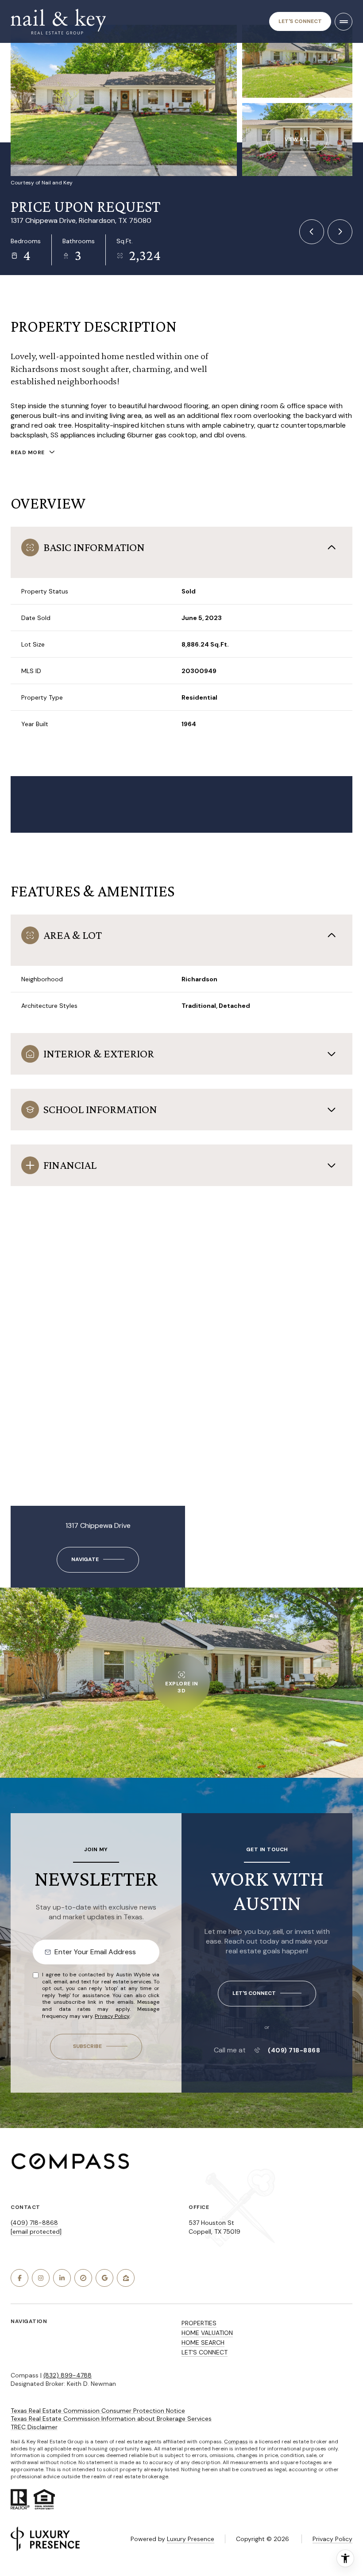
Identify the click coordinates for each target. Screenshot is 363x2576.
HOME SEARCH (203, 2343)
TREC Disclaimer (34, 2427)
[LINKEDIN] (62, 2278)
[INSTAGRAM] (41, 2278)
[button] (267, 1994)
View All (297, 139)
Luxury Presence (191, 2539)
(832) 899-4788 (68, 2375)
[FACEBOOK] (19, 2278)
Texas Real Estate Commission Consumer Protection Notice (98, 2411)
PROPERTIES (199, 2323)
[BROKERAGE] (83, 2278)
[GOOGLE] (104, 2278)
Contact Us (300, 21)
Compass (236, 2442)
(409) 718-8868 (294, 2050)
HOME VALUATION (207, 2333)
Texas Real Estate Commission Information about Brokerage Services (111, 2419)
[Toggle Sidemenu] (344, 22)
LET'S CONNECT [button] (205, 2352)
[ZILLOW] (126, 2278)
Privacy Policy (112, 2016)
